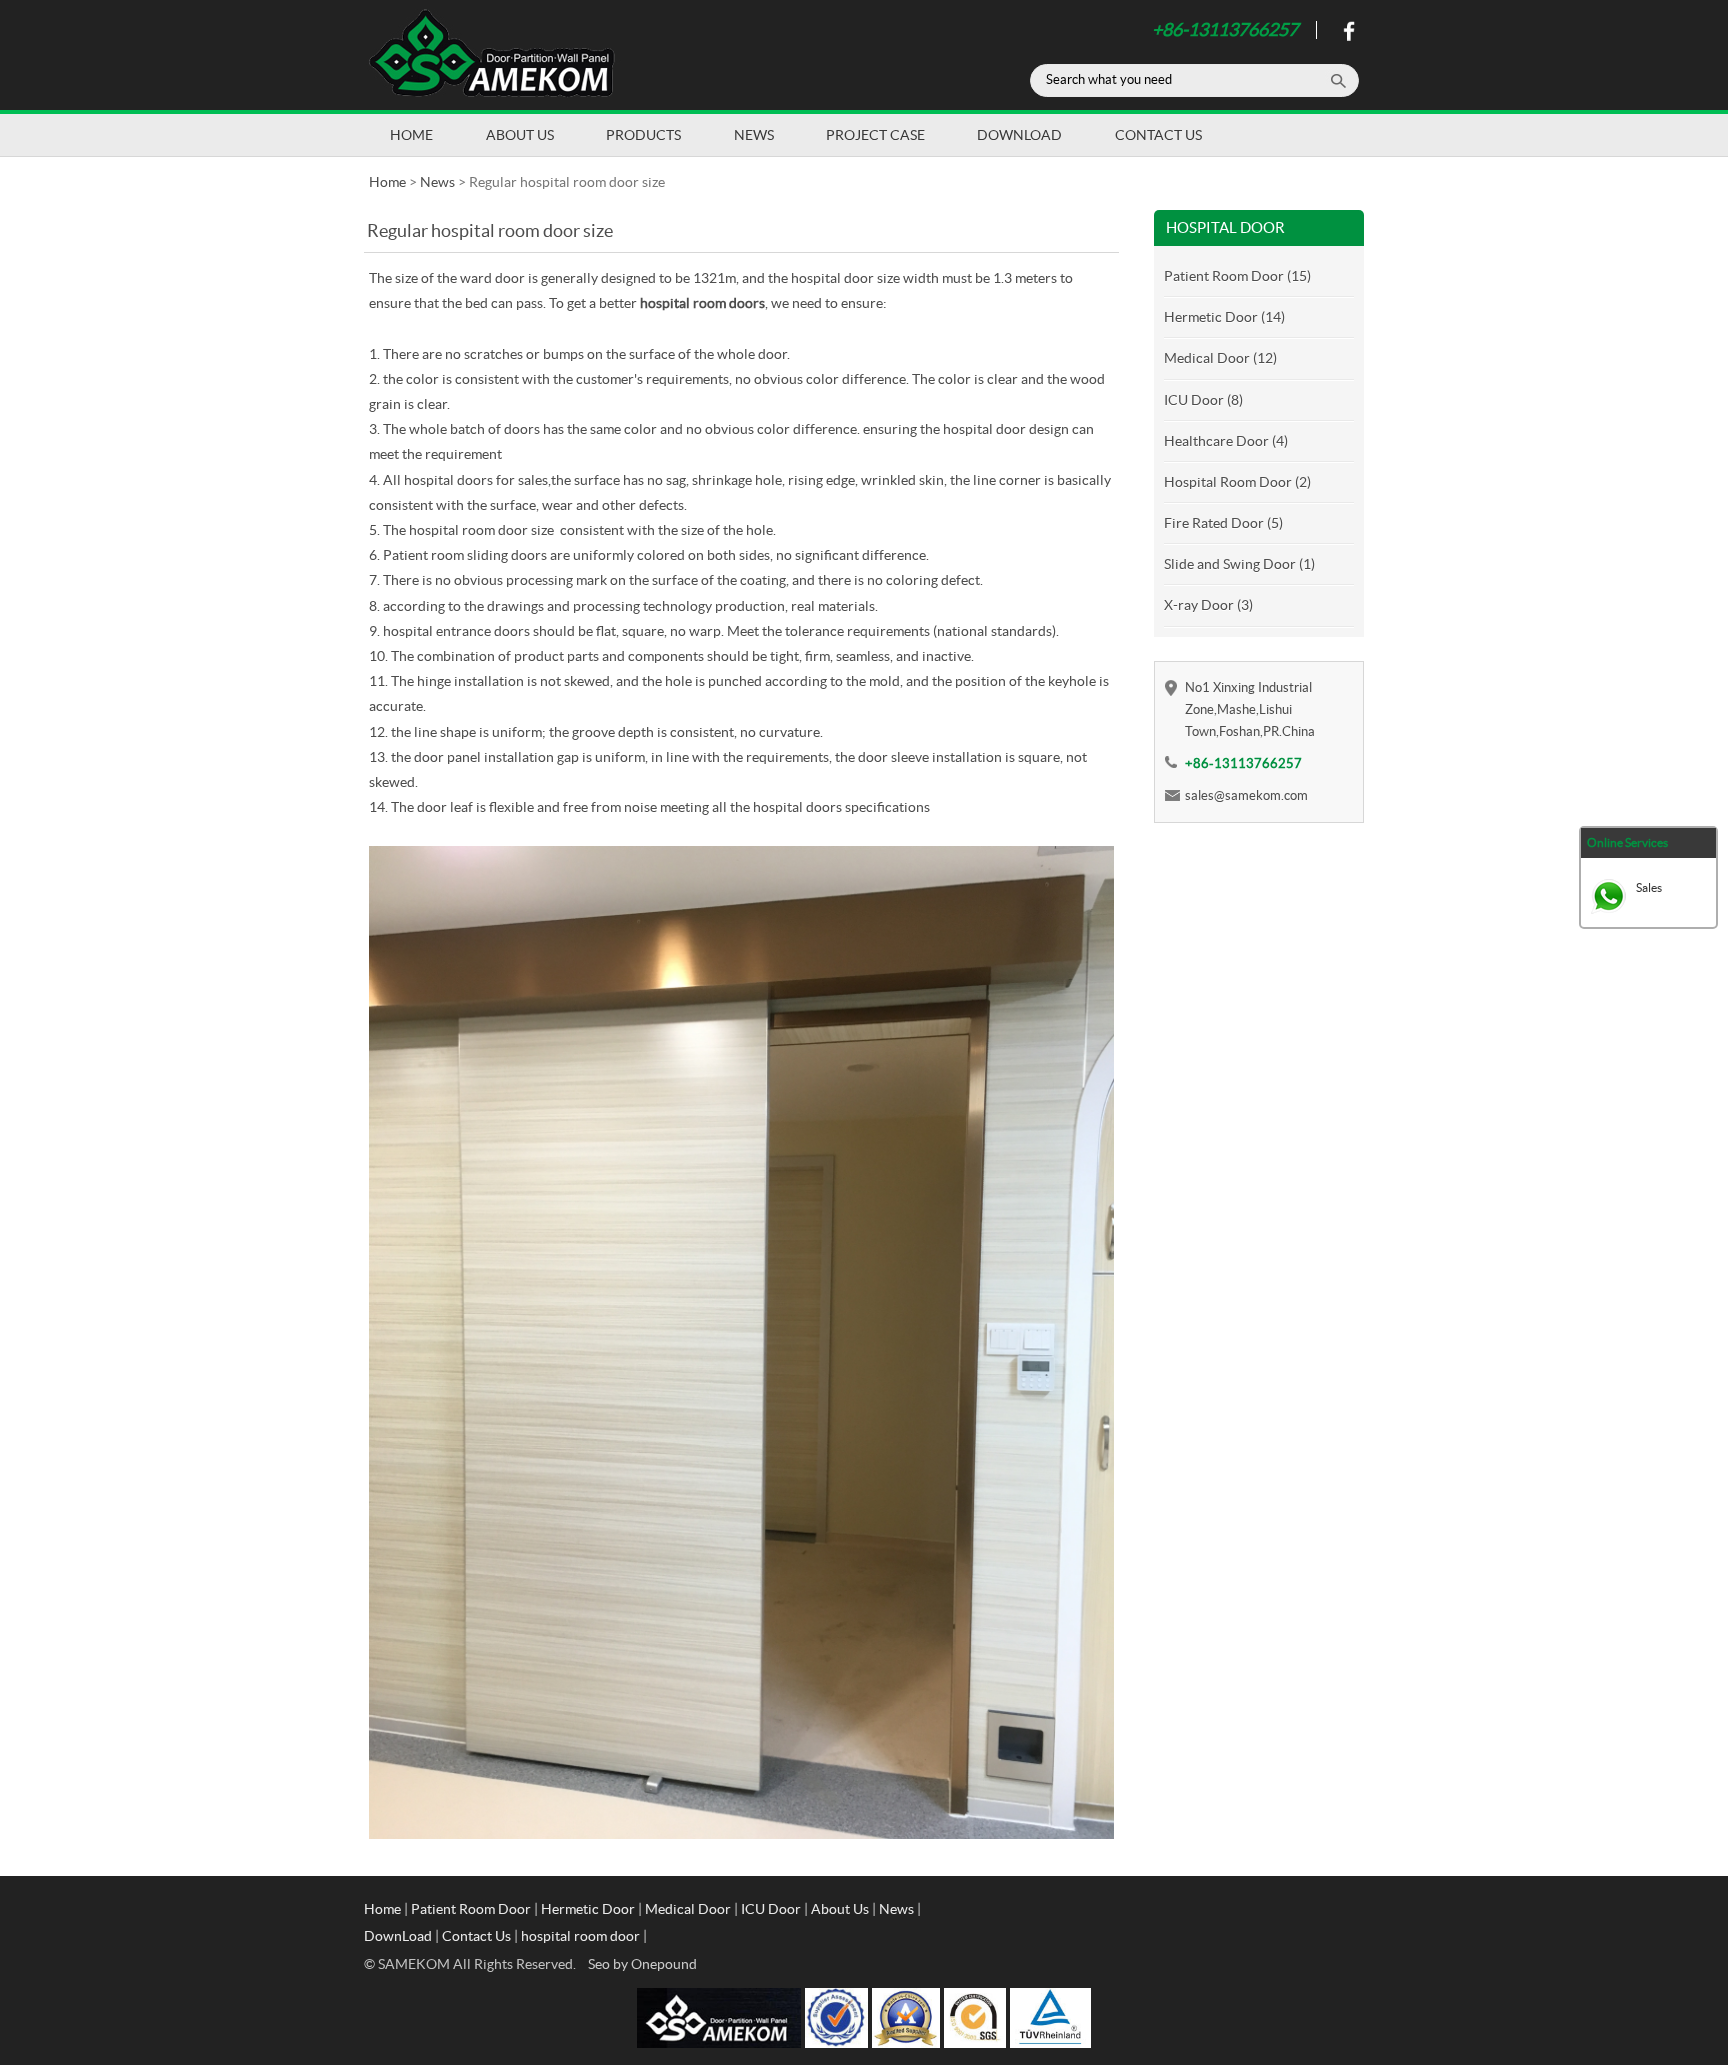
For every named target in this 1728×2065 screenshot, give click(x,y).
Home (411, 135)
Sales (1649, 887)
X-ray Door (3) (1208, 605)
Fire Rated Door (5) (1223, 523)
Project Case (875, 135)
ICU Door (771, 1909)
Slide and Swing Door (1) (1239, 564)
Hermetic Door (588, 1909)
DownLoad (1019, 135)
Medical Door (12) (1220, 358)
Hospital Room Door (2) (1237, 482)
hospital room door (580, 1936)
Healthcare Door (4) (1226, 441)
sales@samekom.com (1246, 795)
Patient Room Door (471, 1909)
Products (643, 135)
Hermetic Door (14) (1224, 317)
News (754, 135)
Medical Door (688, 1909)
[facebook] (1346, 36)
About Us (520, 135)
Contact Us (1158, 135)
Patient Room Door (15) (1237, 276)
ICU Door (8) (1203, 400)
